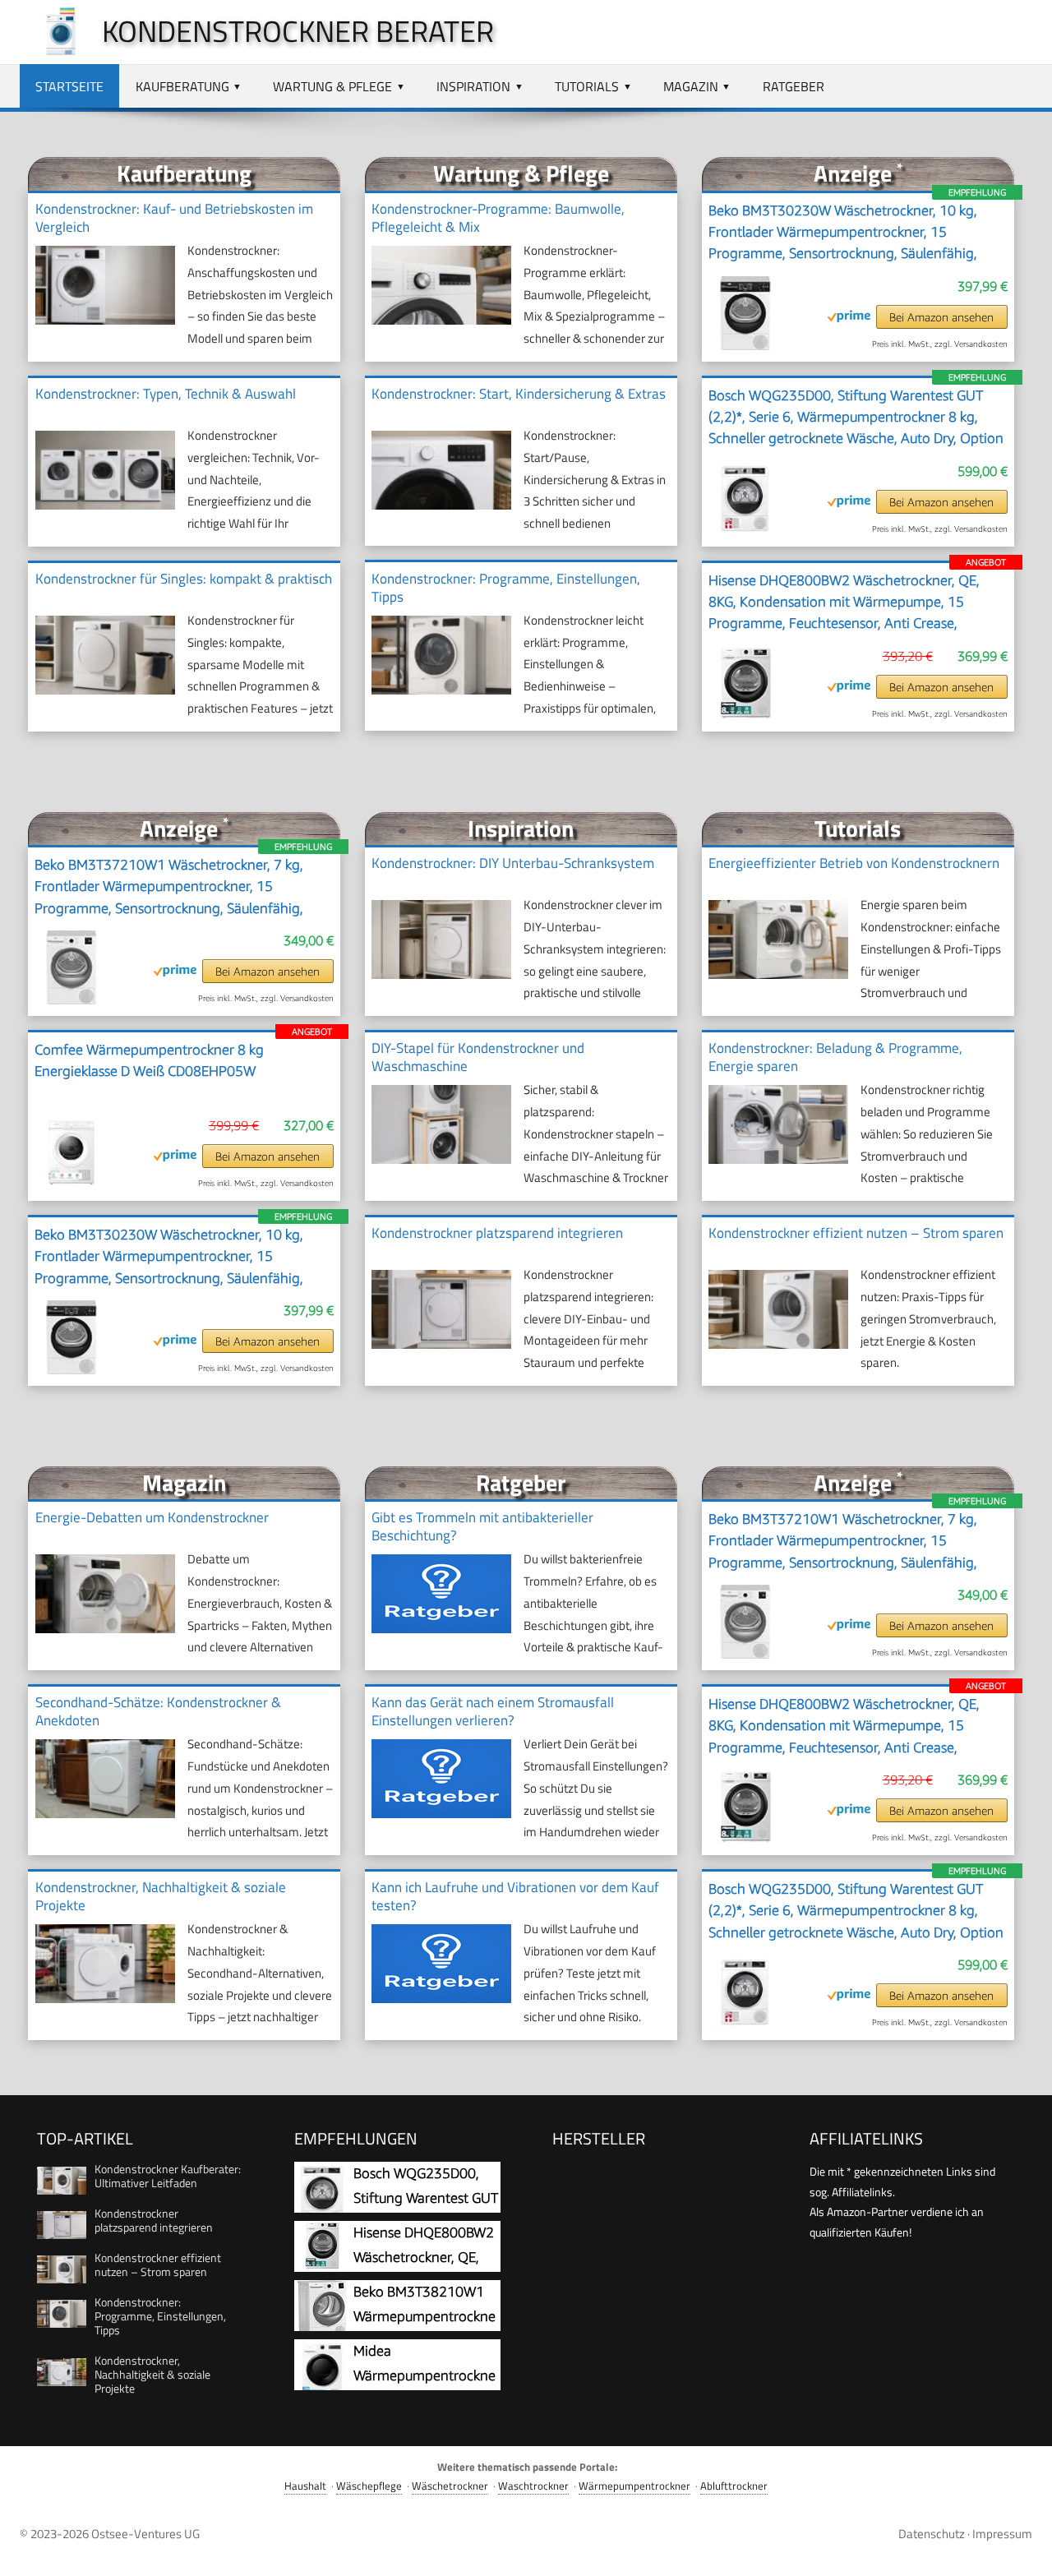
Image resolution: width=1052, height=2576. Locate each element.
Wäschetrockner (450, 2486)
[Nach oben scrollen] (1025, 2549)
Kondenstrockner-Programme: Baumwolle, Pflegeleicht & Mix (498, 218)
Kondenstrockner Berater (298, 31)
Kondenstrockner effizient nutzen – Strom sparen (856, 1233)
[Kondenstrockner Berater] (53, 51)
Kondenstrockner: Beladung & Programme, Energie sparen (835, 1057)
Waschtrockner (533, 2486)
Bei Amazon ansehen (941, 317)
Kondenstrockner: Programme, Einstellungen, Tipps (506, 588)
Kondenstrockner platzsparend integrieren (497, 1233)
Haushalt (305, 2486)
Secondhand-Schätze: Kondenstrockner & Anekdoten (158, 1711)
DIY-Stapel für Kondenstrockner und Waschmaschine (478, 1057)
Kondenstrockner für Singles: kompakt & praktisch (184, 579)
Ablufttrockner (734, 2486)
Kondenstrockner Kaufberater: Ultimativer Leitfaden (168, 2176)
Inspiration (473, 86)
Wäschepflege (369, 2486)
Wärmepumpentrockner (634, 2486)
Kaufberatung (182, 86)
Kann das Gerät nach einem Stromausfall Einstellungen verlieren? (493, 1711)
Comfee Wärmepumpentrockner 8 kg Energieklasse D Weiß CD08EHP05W (149, 1060)
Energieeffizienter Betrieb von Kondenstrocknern (854, 863)
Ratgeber (794, 86)
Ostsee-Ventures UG (145, 2534)
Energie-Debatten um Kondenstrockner (152, 1517)
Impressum (1002, 2534)
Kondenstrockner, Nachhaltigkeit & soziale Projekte (161, 1896)
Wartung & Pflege (332, 86)
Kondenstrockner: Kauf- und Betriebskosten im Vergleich (174, 218)
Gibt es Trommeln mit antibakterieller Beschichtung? (482, 1526)
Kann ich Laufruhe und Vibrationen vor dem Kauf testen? (515, 1896)
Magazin (691, 86)
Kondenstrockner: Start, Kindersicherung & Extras (519, 394)
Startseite (69, 86)
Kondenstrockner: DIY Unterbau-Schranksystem (513, 863)
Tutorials (587, 86)
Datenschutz (932, 2534)
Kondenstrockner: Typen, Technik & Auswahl (166, 394)
